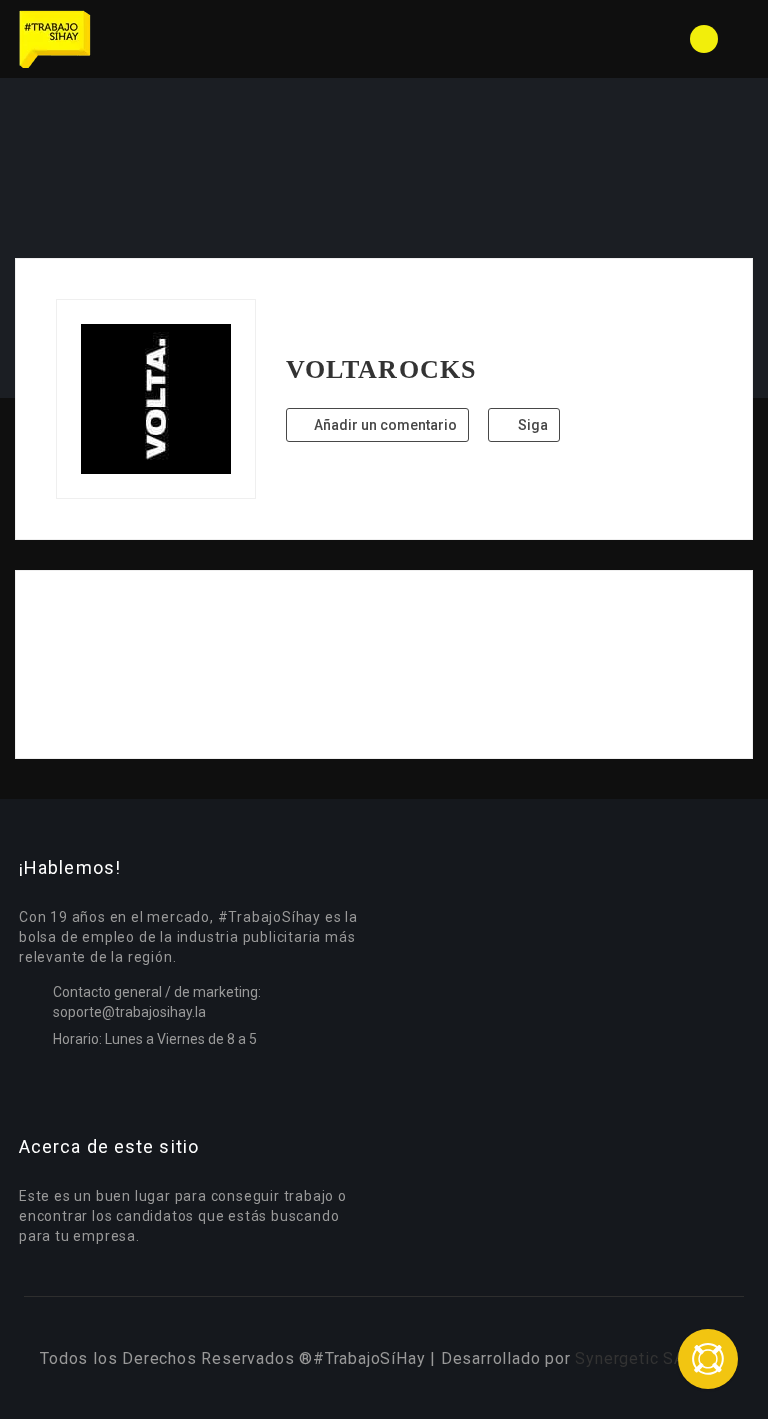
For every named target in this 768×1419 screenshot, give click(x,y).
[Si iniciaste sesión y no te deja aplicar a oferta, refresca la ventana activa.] (708, 1359)
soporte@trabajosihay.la (129, 1012)
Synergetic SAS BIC (651, 1358)
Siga (531, 425)
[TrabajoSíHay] (199, 39)
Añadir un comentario (384, 425)
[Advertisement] (384, 664)
